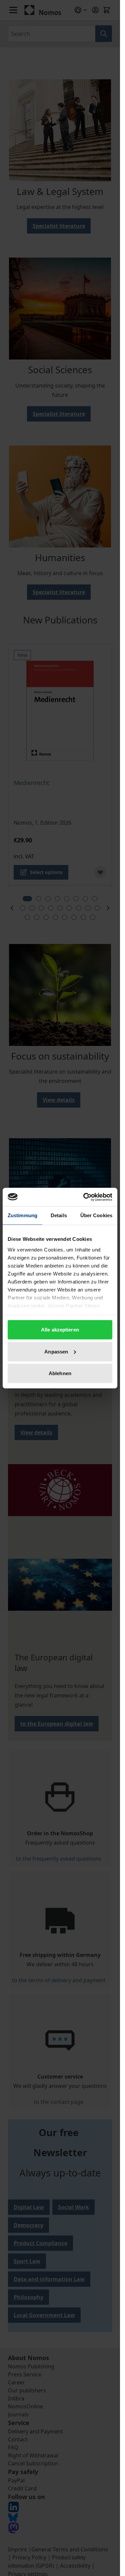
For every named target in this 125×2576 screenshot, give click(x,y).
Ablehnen (60, 1373)
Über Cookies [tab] (96, 1215)
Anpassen (56, 1351)
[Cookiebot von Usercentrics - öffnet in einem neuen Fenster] (85, 1197)
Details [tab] (59, 1215)
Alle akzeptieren (60, 1330)
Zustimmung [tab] (22, 1215)
